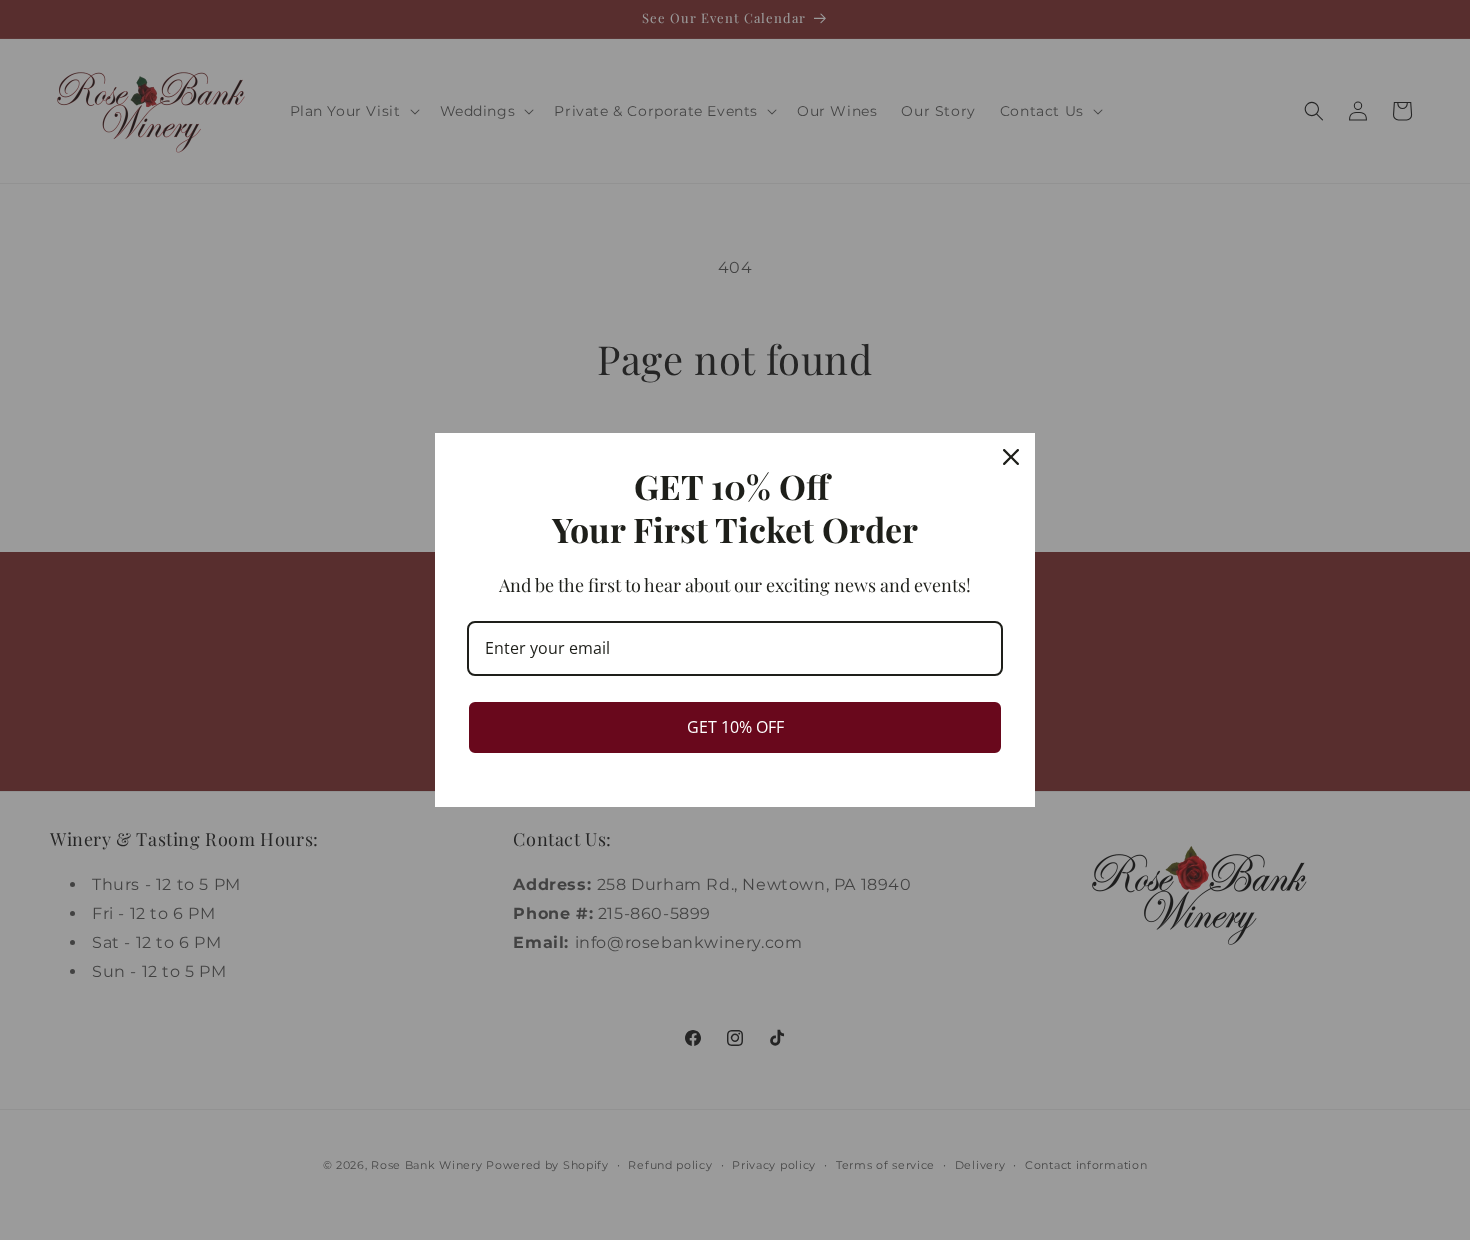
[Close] (1011, 457)
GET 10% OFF (735, 727)
